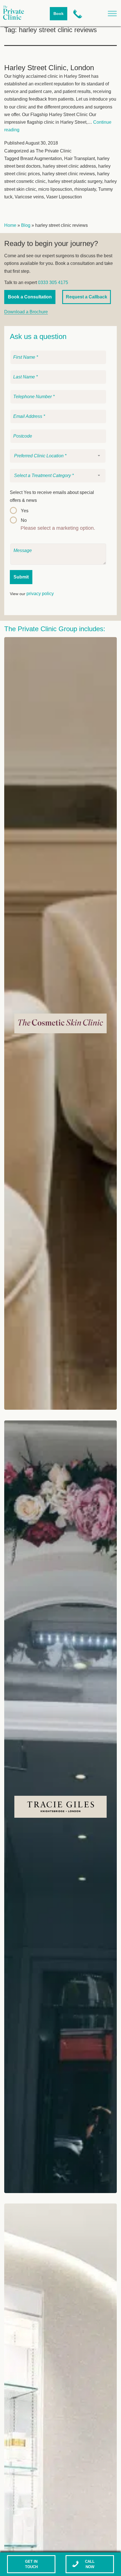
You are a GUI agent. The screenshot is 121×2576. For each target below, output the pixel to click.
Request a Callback (87, 297)
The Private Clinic (54, 151)
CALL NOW (90, 2564)
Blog (26, 225)
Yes (25, 511)
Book (59, 14)
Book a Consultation (30, 297)
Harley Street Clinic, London (49, 68)
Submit (21, 577)
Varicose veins (29, 197)
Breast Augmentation (41, 158)
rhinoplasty (85, 189)
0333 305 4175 (53, 282)
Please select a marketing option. (58, 528)
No (24, 520)
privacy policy (40, 594)
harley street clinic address (69, 166)
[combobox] (58, 456)
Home (10, 225)
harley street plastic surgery (75, 181)
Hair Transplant (79, 158)
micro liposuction (55, 189)
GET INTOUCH (31, 2564)
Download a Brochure (26, 312)
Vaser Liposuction (64, 197)
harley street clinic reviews (69, 174)
